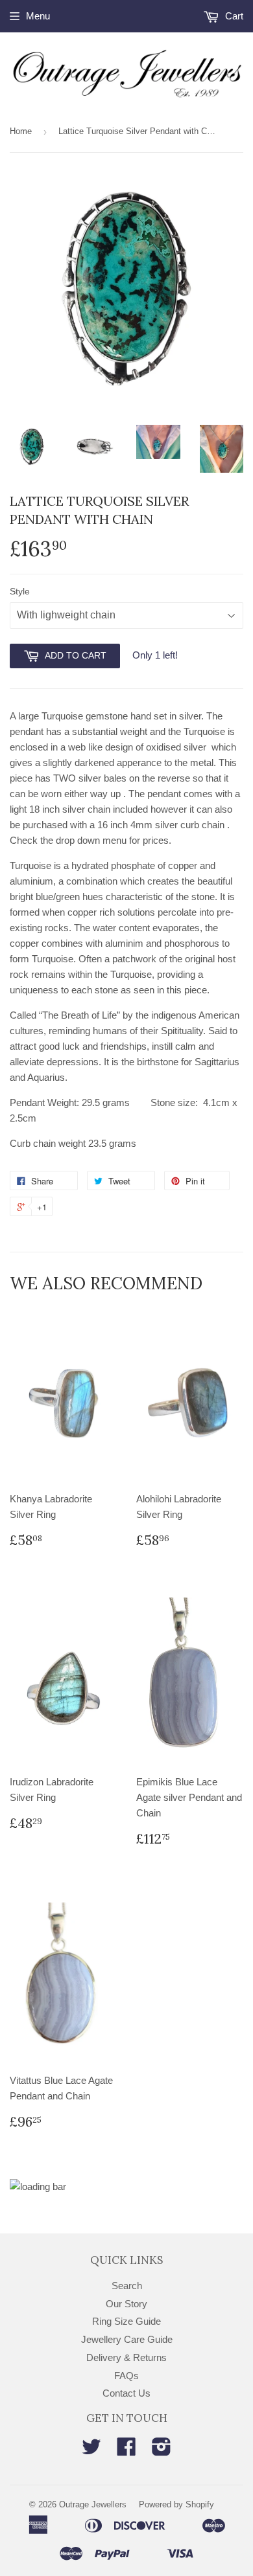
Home (21, 131)
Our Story (126, 2304)
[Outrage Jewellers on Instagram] (162, 2451)
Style (20, 591)
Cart (233, 16)
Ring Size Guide (126, 2321)
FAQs (126, 2376)
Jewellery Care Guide (127, 2339)
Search (127, 2286)
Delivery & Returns (126, 2357)
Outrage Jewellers (93, 2504)
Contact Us (126, 2393)
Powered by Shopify (176, 2504)
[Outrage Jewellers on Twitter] (91, 2451)
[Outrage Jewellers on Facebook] (126, 2451)
